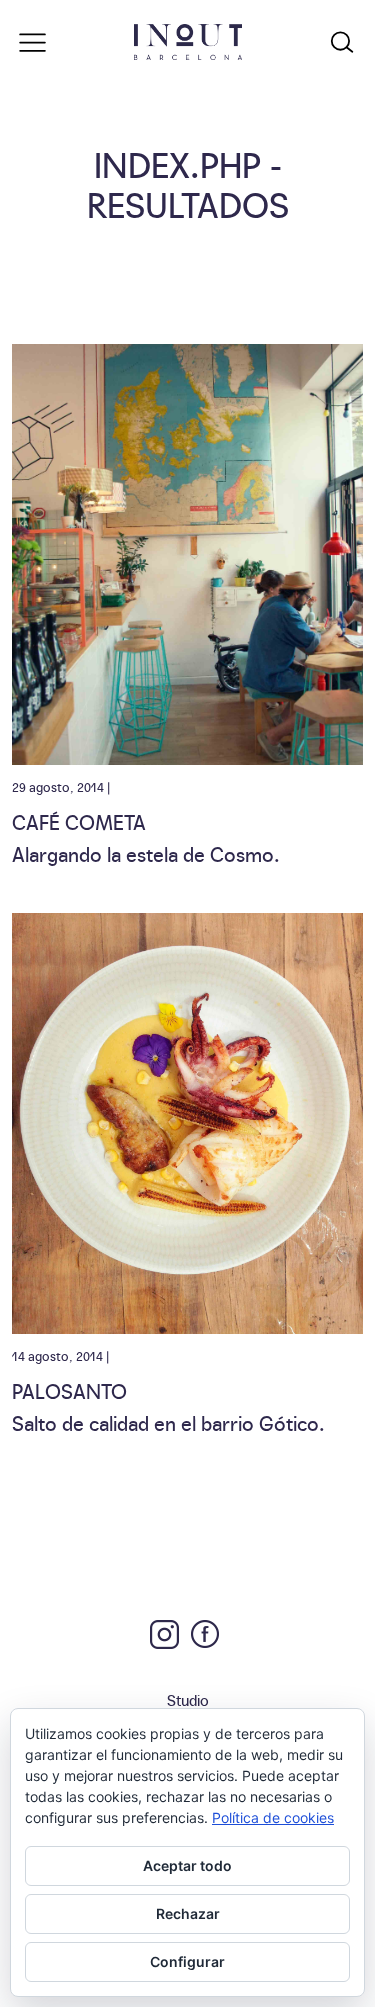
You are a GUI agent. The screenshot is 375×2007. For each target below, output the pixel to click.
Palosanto (69, 1390)
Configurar (187, 1961)
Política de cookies (273, 1817)
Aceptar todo (187, 1865)
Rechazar (188, 1913)
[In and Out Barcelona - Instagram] (164, 1634)
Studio (188, 1699)
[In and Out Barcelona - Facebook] (205, 1634)
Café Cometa (79, 821)
